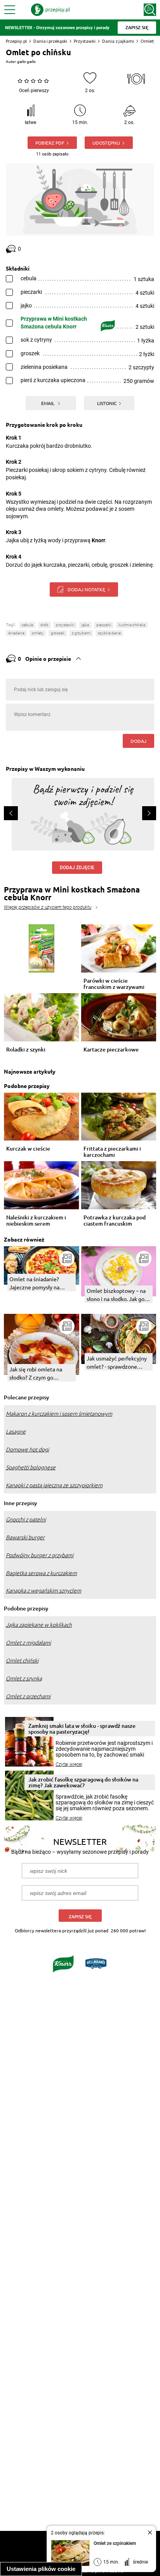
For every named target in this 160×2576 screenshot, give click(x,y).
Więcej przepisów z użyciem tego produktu (48, 907)
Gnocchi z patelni (26, 1519)
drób (44, 625)
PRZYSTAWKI (65, 625)
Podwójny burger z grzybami (40, 1555)
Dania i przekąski (50, 41)
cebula (27, 625)
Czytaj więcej (69, 1764)
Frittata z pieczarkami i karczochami (112, 1152)
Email (48, 403)
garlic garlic (26, 62)
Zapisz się (80, 1917)
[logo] (50, 10)
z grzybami (81, 633)
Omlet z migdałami (28, 1643)
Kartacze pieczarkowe (111, 1050)
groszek (58, 633)
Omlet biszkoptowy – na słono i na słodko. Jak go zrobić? (116, 1295)
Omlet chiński (22, 1661)
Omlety (148, 41)
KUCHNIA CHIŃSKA (132, 625)
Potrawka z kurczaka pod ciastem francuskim (115, 1221)
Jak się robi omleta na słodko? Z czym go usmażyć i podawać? (36, 1374)
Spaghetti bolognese (31, 1467)
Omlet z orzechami (28, 1696)
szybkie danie (109, 633)
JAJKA (85, 625)
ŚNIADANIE (16, 633)
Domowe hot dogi (27, 1450)
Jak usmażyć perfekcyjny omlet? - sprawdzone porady (117, 1363)
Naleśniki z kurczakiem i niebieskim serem (36, 1221)
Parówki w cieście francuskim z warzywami (114, 984)
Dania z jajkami (118, 41)
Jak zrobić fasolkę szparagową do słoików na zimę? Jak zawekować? (83, 1782)
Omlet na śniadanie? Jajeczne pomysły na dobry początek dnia (34, 1283)
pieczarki (104, 625)
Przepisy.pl (16, 41)
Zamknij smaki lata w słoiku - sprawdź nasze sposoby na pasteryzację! (82, 1729)
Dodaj (138, 741)
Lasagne (16, 1432)
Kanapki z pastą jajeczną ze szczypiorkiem (54, 1485)
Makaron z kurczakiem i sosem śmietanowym (59, 1414)
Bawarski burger (25, 1537)
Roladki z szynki (26, 1050)
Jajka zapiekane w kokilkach (39, 1625)
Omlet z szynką (24, 1678)
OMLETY (38, 633)
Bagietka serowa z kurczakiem (41, 1573)
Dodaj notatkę (86, 589)
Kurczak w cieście (28, 1149)
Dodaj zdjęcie (77, 868)
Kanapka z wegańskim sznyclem (43, 1591)
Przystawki (85, 41)
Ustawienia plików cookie (41, 2569)
